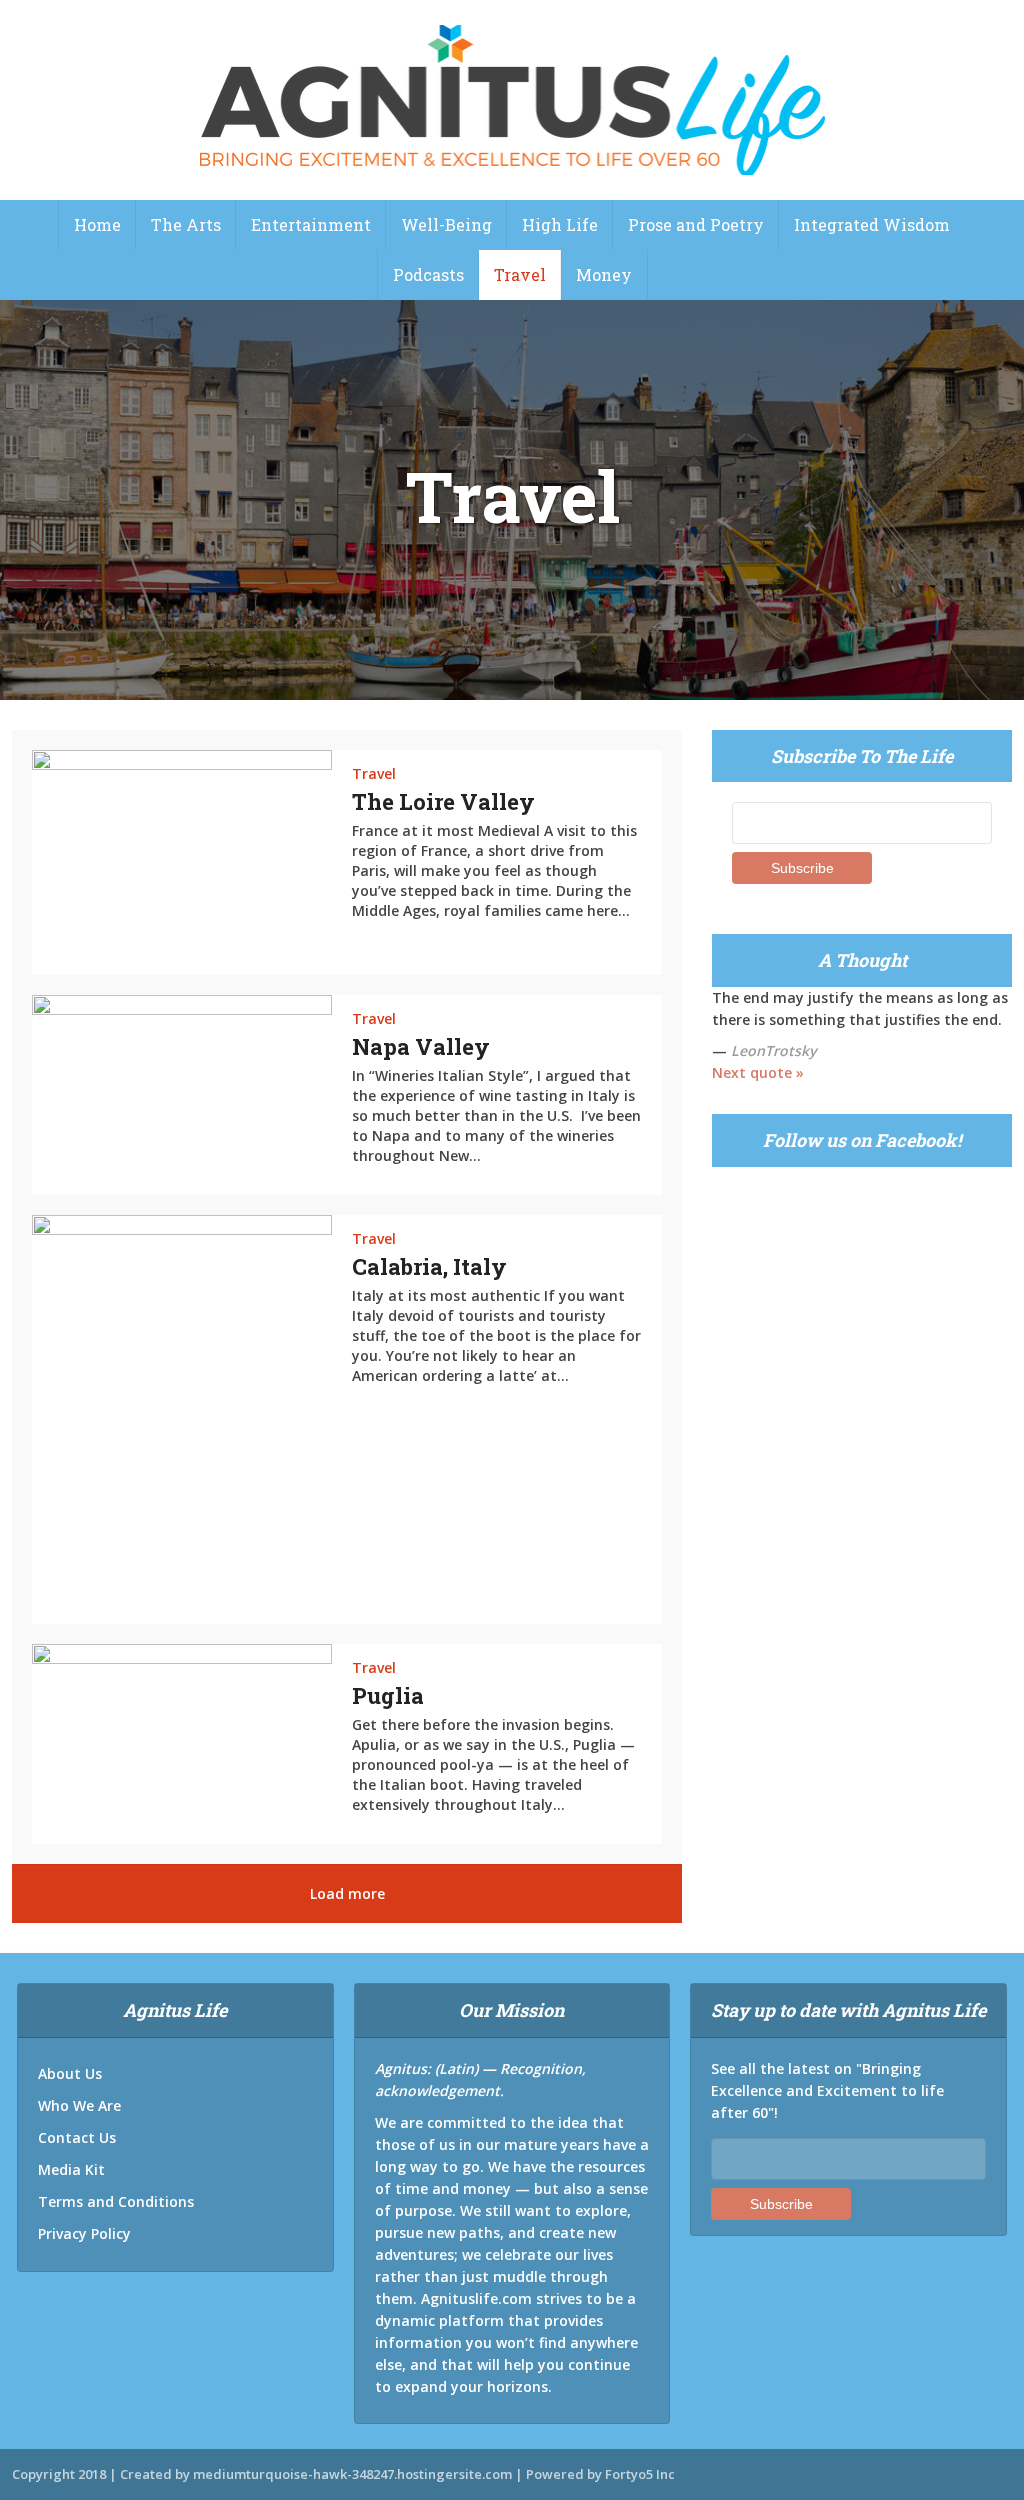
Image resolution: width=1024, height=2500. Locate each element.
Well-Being (446, 224)
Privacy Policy (84, 2233)
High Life (560, 224)
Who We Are (79, 2105)
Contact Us (77, 2137)
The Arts (186, 224)
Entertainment (311, 224)
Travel (520, 274)
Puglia (388, 1695)
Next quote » (758, 1072)
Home (97, 224)
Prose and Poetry (696, 224)
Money (604, 274)
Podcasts (428, 274)
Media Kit (71, 2169)
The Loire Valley (443, 801)
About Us (70, 2073)
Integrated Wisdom (872, 224)
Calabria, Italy (429, 1266)
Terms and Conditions (116, 2201)
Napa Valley (421, 1046)
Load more (347, 1893)
